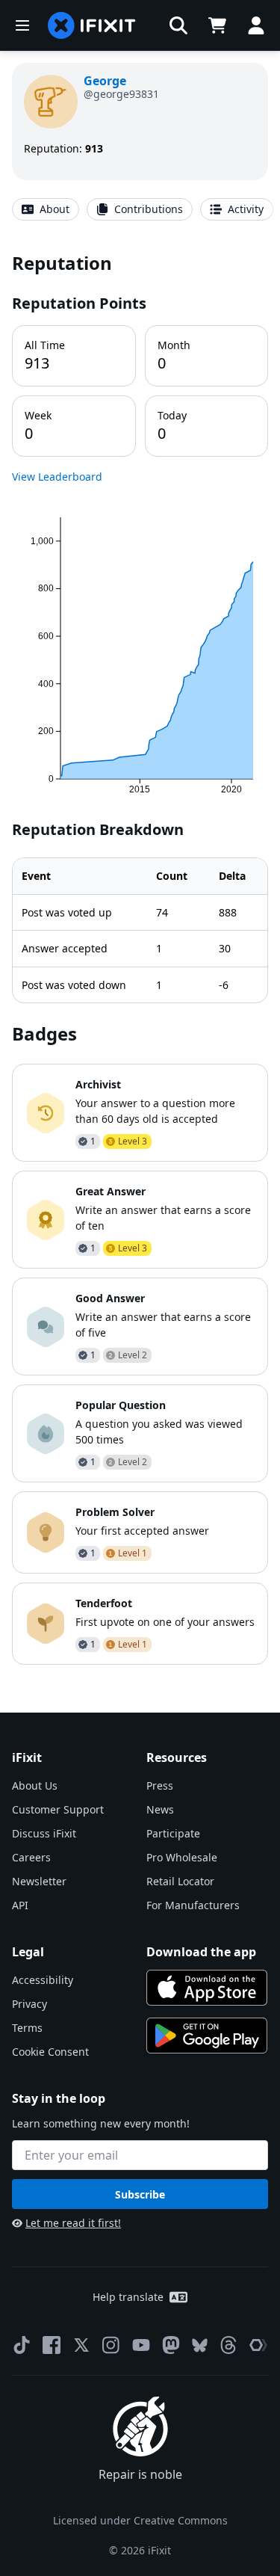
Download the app (201, 1952)
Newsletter (39, 1881)
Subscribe (140, 2194)
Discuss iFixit (44, 1833)
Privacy (29, 2004)
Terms (27, 2028)
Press (160, 1785)
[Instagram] (111, 2345)
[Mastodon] (171, 2345)
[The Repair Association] (258, 2345)
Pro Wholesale (182, 1857)
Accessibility (43, 1980)
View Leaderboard (57, 477)
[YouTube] (141, 2345)
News (160, 1809)
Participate (173, 1833)
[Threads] (228, 2345)
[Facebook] (52, 2345)
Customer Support (58, 1809)
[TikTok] (22, 2345)
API (20, 1905)
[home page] (92, 25)
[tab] (46, 209)
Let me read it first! (73, 2223)
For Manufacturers (193, 1905)
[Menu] (22, 25)
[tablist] (140, 209)
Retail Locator (180, 1881)
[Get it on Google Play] (207, 2036)
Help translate (128, 2297)
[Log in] (256, 25)
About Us (35, 1785)
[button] (178, 25)
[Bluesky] (200, 2345)
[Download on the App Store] (207, 1988)
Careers (31, 1857)
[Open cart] (217, 25)
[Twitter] (81, 2345)
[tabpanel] (140, 958)
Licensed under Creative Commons (140, 2520)
